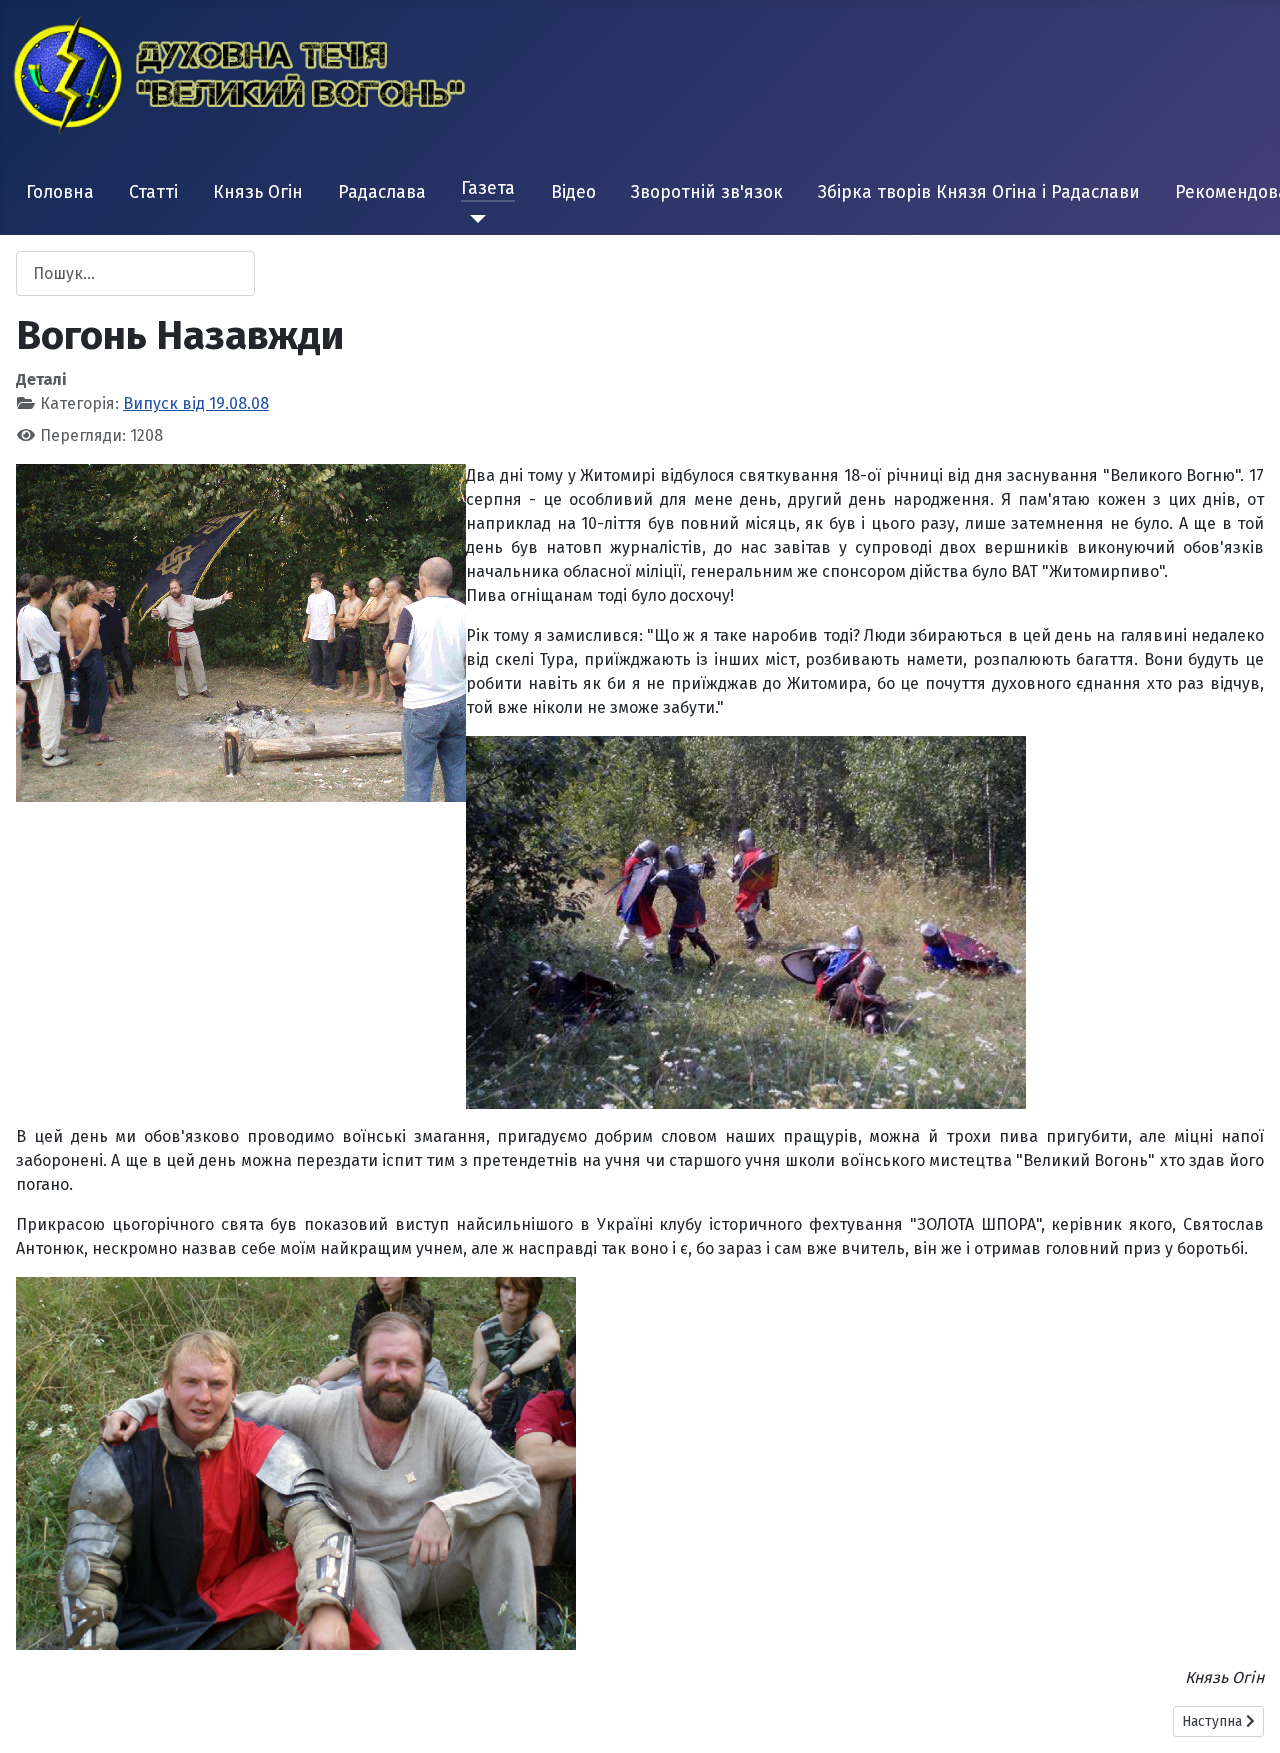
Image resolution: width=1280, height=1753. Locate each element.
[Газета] (473, 219)
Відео (573, 192)
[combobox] (135, 273)
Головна (60, 192)
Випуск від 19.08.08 (196, 403)
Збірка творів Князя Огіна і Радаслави (979, 192)
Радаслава (382, 192)
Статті (153, 192)
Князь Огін (258, 192)
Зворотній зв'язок (707, 192)
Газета (488, 188)
